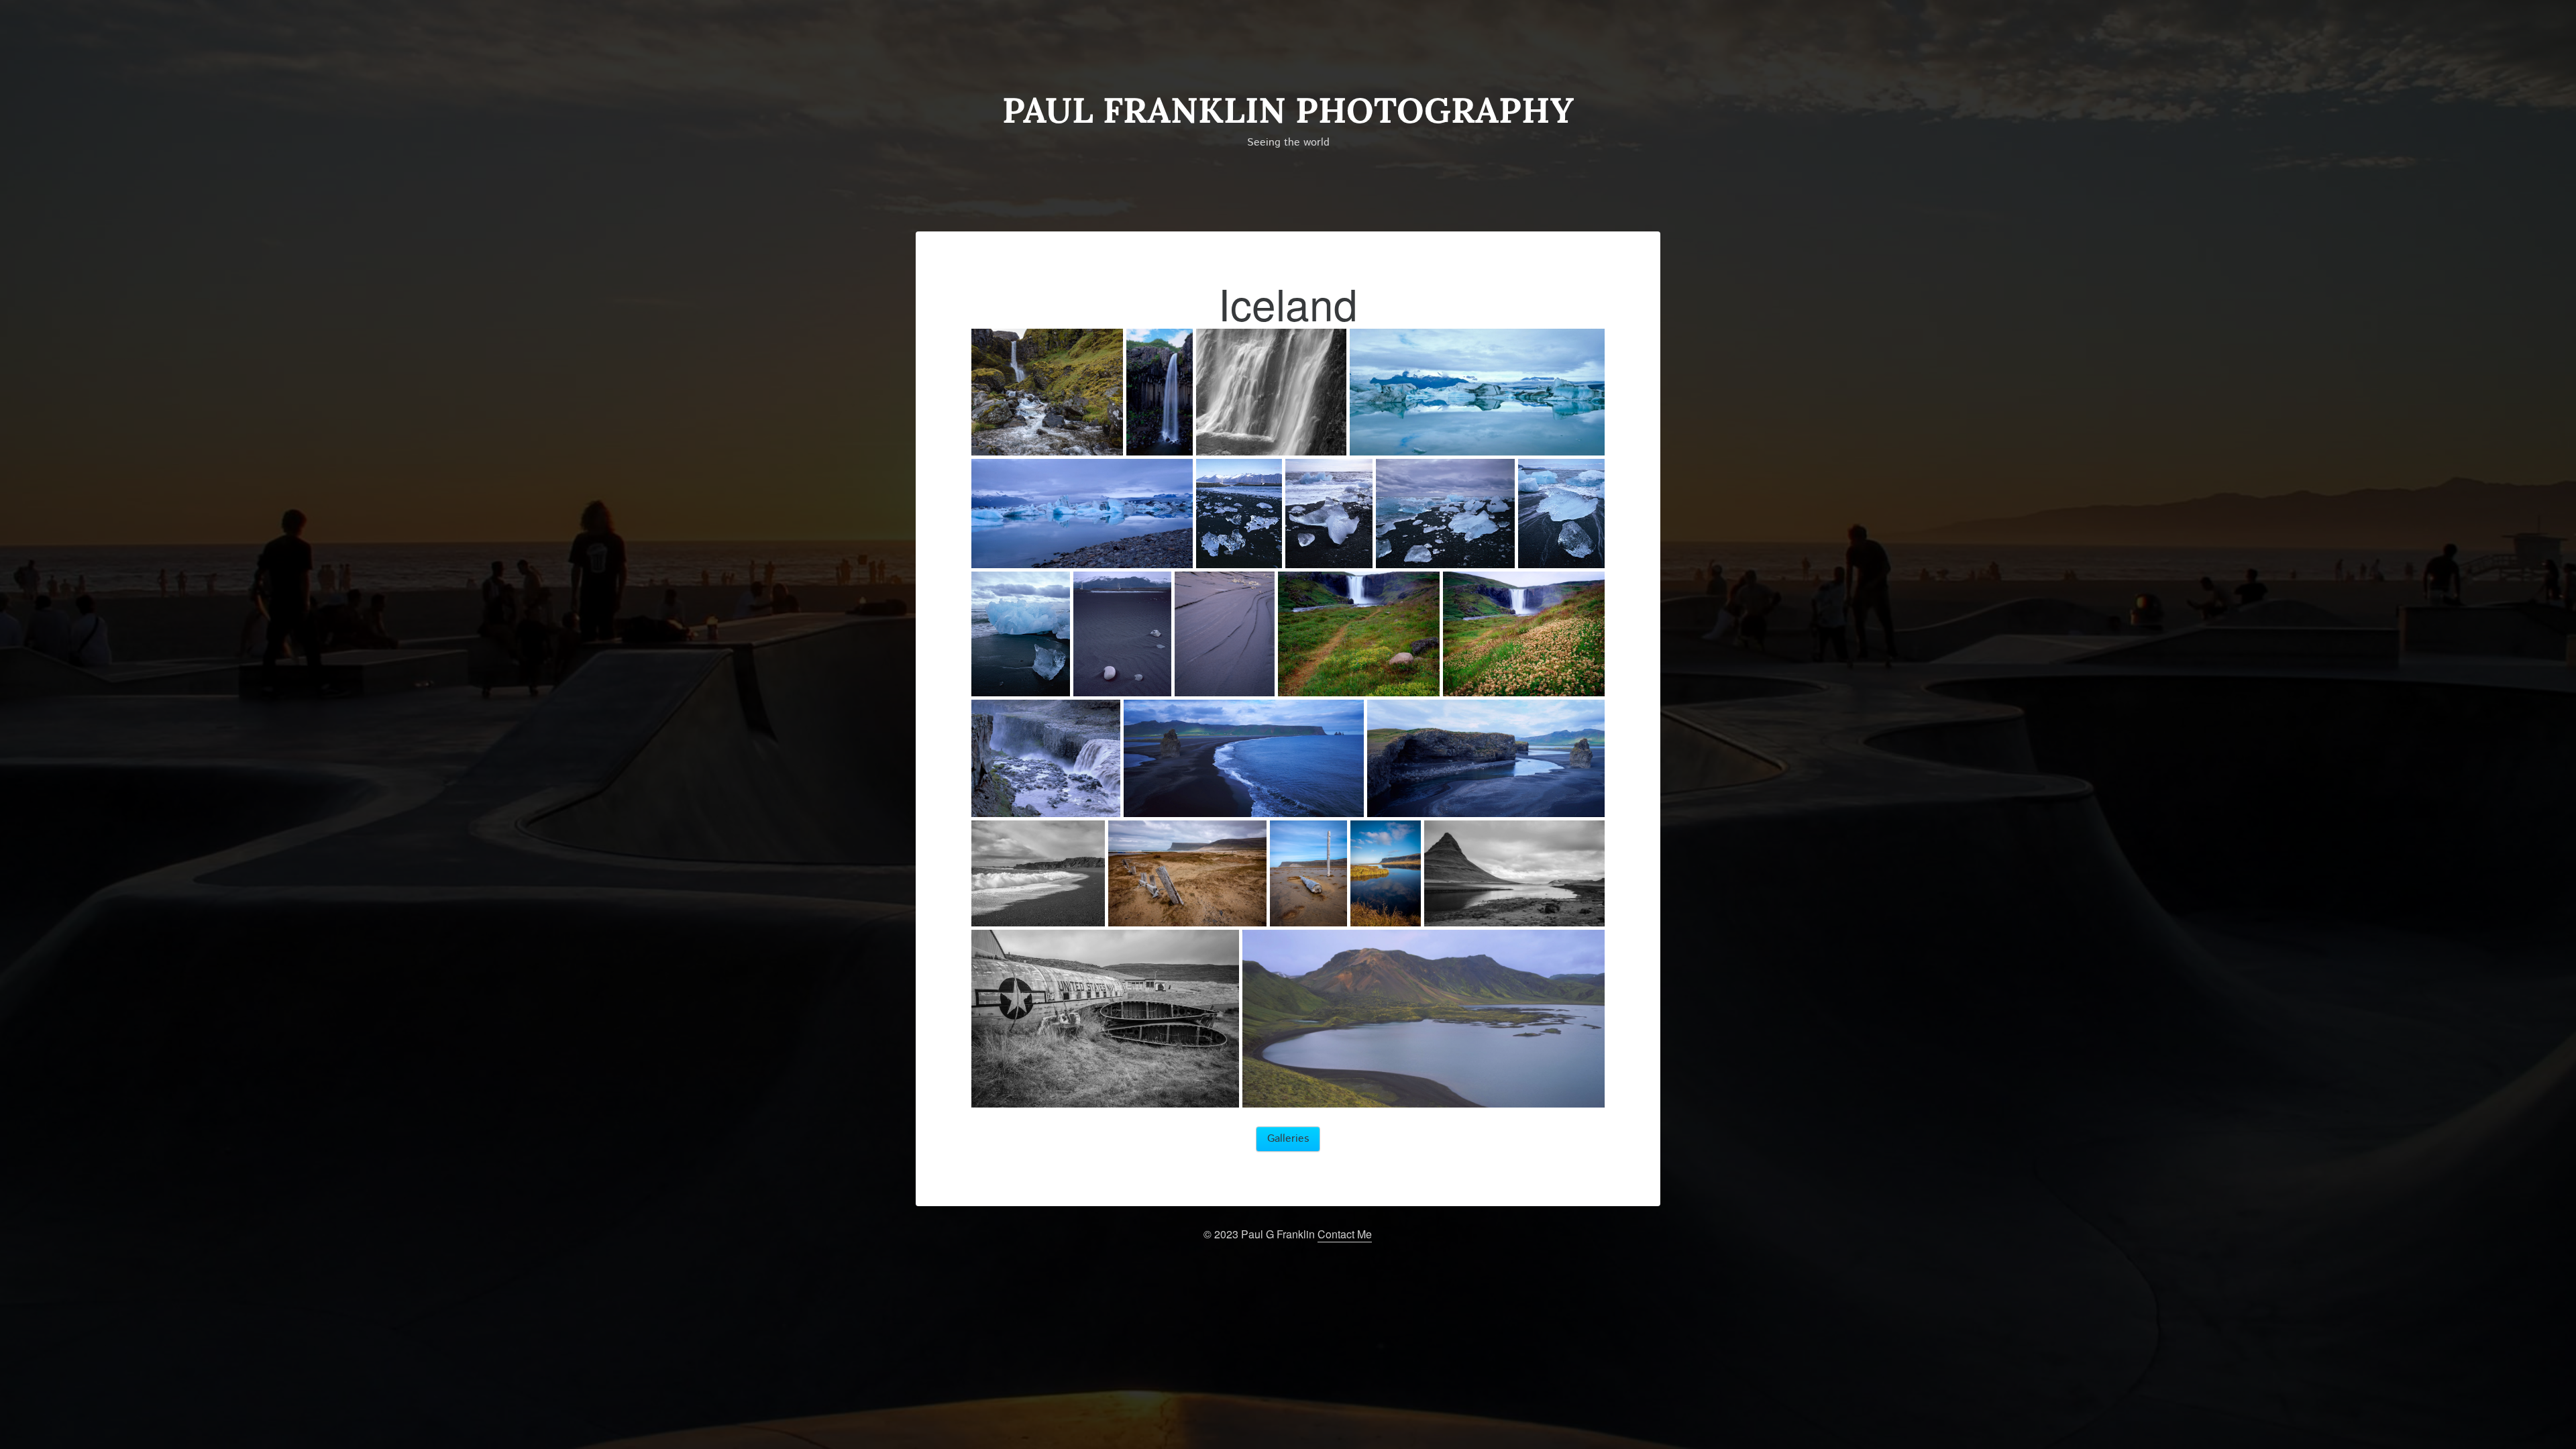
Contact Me (1345, 1234)
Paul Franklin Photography (1288, 110)
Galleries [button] (1288, 1139)
